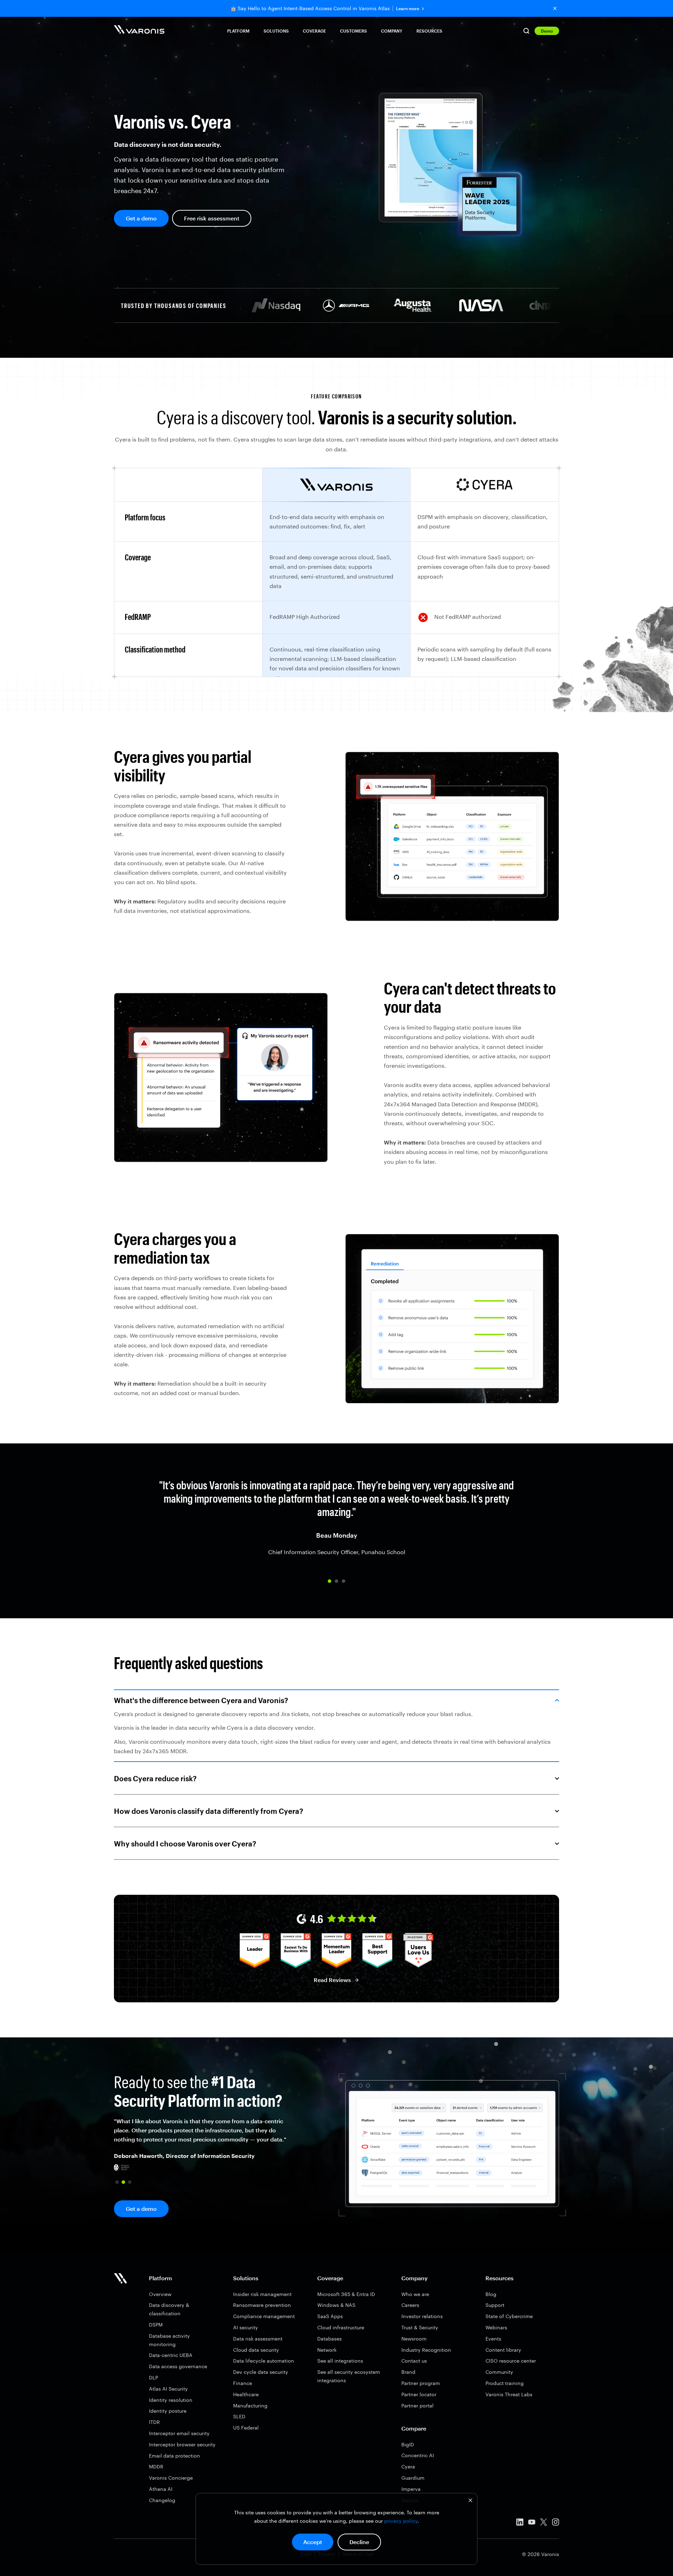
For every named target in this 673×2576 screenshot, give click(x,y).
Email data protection (175, 2456)
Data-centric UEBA (171, 2355)
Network (327, 2350)
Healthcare (246, 2394)
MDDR (156, 2466)
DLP (154, 2377)
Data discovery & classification (169, 2309)
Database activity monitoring (169, 2340)
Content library (503, 2350)
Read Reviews (332, 1980)
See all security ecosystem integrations (349, 2376)
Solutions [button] (276, 31)
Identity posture (168, 2411)
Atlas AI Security (168, 2389)
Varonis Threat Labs (509, 2394)
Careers (410, 2305)
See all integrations (340, 2361)
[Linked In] (520, 2523)
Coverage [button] (314, 31)
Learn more (408, 9)
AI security (246, 2327)
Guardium (413, 2478)
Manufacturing (250, 2406)
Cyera (408, 2466)
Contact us (414, 2361)
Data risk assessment (258, 2339)
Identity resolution (171, 2400)
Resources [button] (429, 31)
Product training (505, 2383)
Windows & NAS (336, 2305)
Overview (160, 2294)
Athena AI (161, 2489)
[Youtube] (532, 2523)
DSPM (156, 2325)
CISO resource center (511, 2361)
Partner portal (417, 2406)
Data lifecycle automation (264, 2361)
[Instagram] (556, 2523)
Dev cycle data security (261, 2372)
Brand (408, 2372)
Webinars (496, 2327)
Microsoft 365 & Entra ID (346, 2294)
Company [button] (392, 31)
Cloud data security (256, 2350)
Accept (313, 2542)
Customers (354, 31)
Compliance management (264, 2316)
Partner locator (419, 2394)
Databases (329, 2339)
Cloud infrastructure (341, 2327)
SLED (239, 2416)
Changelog (162, 2500)
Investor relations (422, 2316)
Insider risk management (262, 2294)
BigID (408, 2444)
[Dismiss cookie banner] (470, 2501)
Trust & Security (420, 2327)
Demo (547, 31)
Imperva (411, 2489)
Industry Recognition (426, 2350)
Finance (243, 2383)
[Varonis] (139, 31)
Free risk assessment (212, 218)
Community (499, 2372)
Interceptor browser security (182, 2444)
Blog (491, 2294)
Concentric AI (418, 2455)
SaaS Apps (330, 2316)
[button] (329, 1581)
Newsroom (414, 2339)
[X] (544, 2523)
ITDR (154, 2422)
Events (493, 2339)
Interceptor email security (179, 2433)
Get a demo (141, 218)
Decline (359, 2542)
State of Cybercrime (509, 2316)
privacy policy (401, 2521)
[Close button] (555, 8)
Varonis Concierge (171, 2478)
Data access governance (178, 2366)
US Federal (246, 2428)
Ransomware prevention (262, 2305)
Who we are (415, 2294)
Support (495, 2305)
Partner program (421, 2383)
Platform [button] (238, 31)
